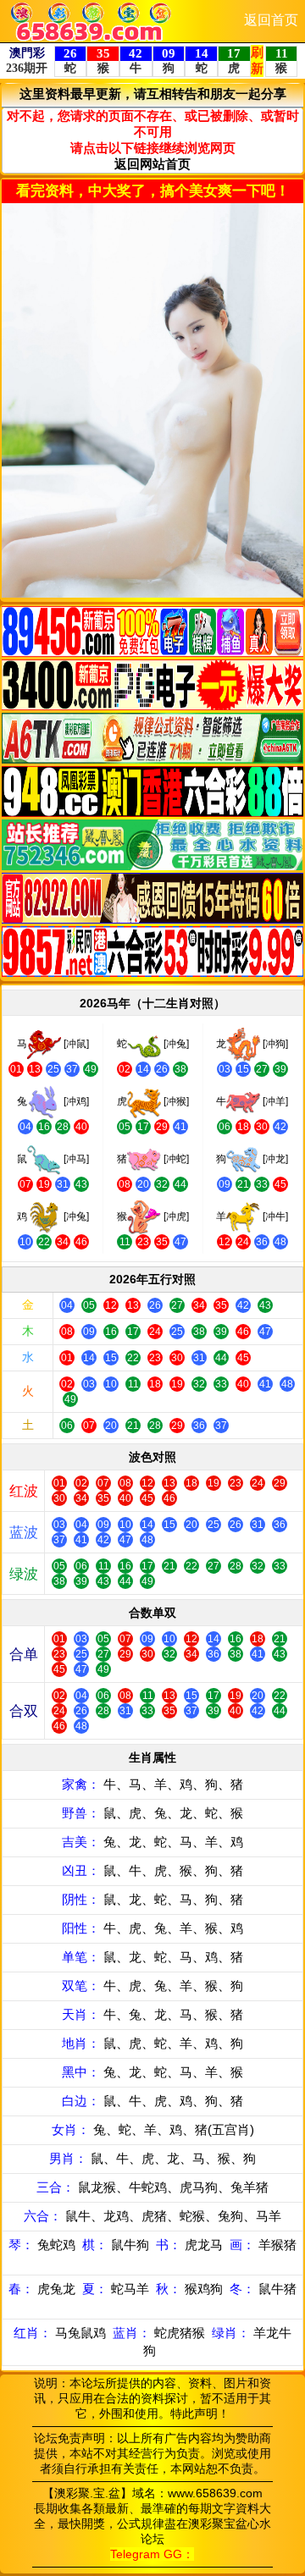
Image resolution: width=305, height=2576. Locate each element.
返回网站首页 (152, 164)
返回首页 (271, 20)
